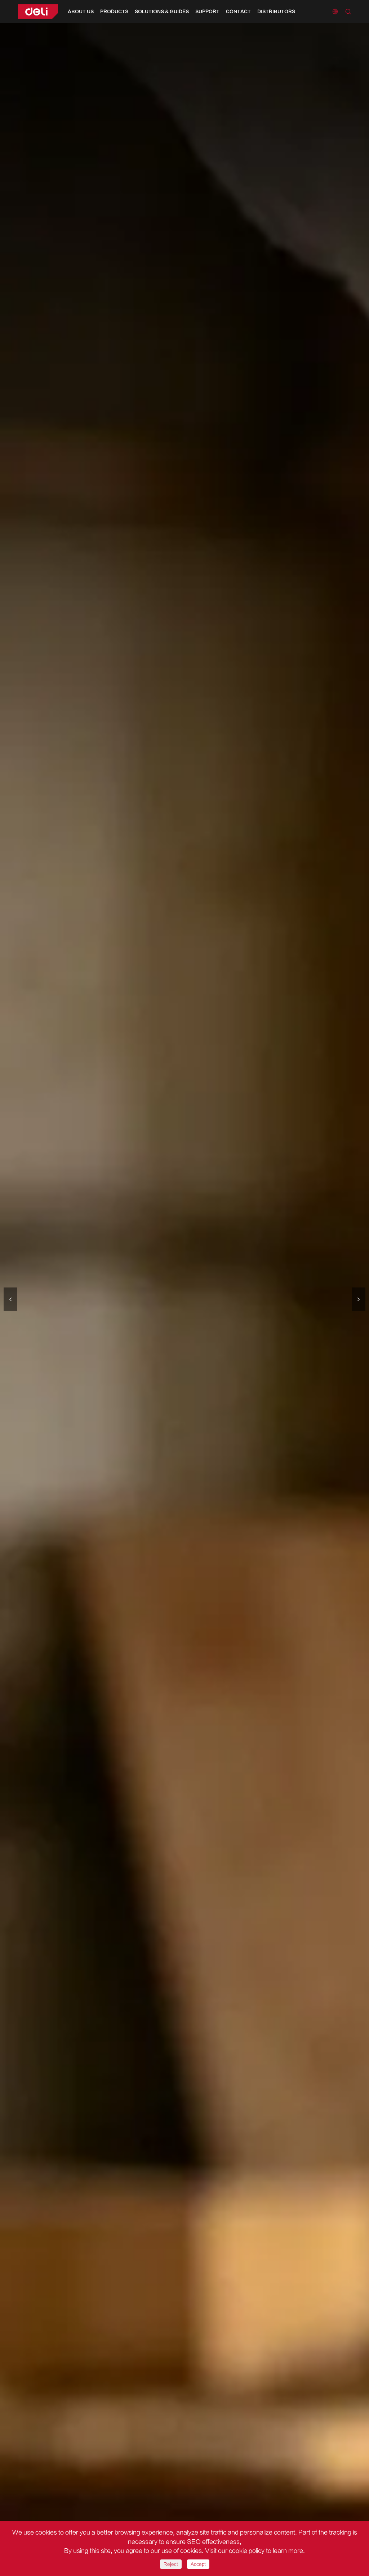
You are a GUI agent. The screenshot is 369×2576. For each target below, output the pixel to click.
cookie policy (247, 2551)
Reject (171, 2564)
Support (207, 12)
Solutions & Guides (162, 12)
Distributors (276, 12)
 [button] (359, 1299)
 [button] (10, 1299)
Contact (238, 12)
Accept (198, 2564)
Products (114, 12)
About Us (81, 12)
